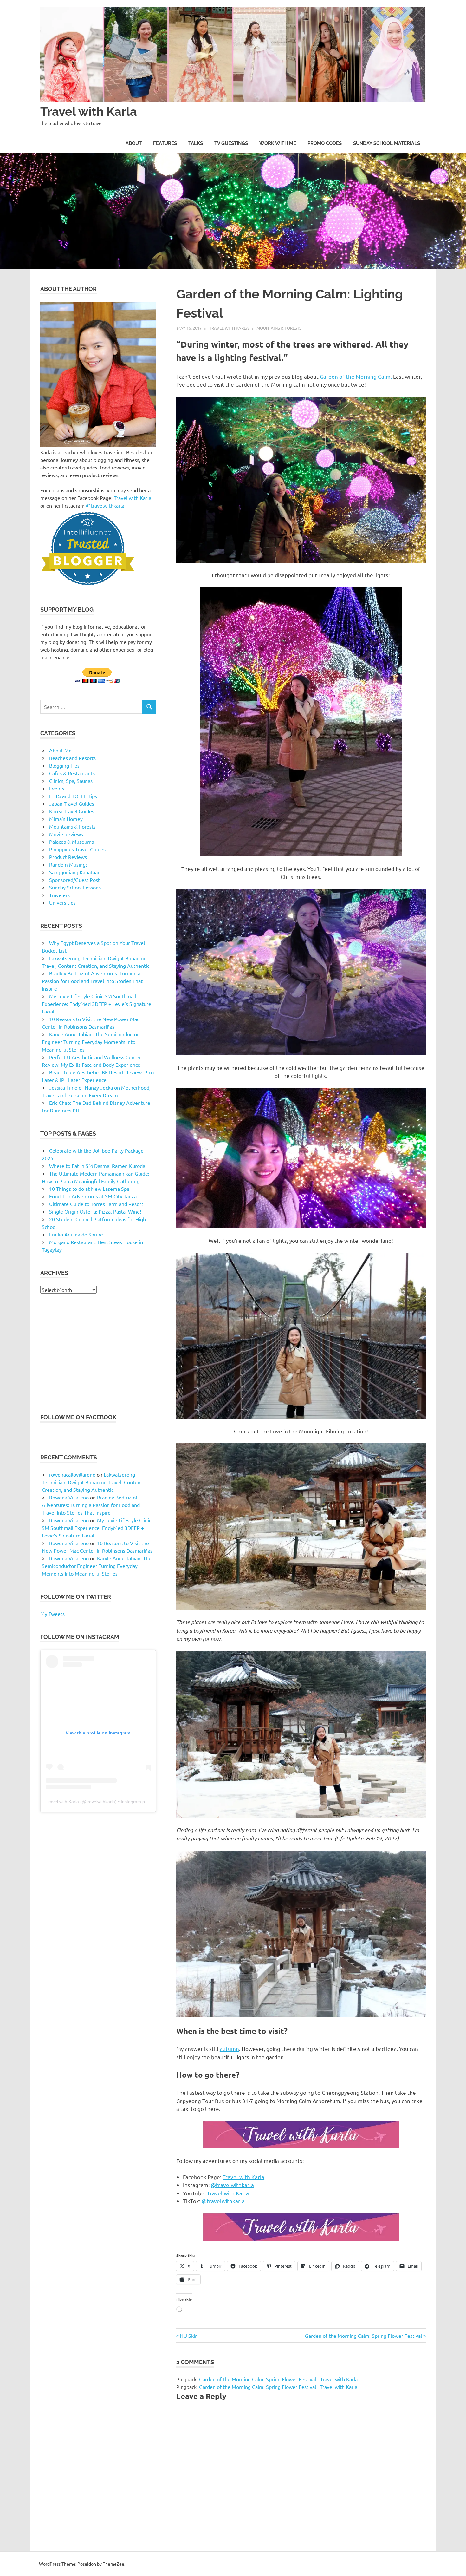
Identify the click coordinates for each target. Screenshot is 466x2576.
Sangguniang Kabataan (75, 872)
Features (165, 143)
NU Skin (189, 2336)
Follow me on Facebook (78, 1417)
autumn (229, 2049)
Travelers (59, 895)
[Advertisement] (98, 1353)
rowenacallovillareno (72, 1474)
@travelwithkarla (232, 2185)
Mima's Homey (66, 819)
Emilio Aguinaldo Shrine (76, 1234)
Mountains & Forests (279, 328)
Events (57, 788)
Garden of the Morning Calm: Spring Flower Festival (363, 2336)
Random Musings (68, 864)
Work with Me (278, 143)
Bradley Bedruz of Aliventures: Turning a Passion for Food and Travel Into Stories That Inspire (92, 981)
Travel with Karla (89, 111)
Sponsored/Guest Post (74, 880)
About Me (60, 750)
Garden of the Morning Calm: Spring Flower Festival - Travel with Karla (278, 2379)
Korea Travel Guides (72, 811)
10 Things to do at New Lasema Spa (89, 1189)
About (134, 143)
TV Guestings (231, 143)
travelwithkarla (101, 1802)
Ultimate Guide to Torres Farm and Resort (96, 1204)
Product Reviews (68, 857)
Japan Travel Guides (72, 803)
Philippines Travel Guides (77, 849)
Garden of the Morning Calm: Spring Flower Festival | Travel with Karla (278, 2387)
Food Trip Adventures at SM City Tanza (93, 1196)
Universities (62, 902)
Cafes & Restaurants (72, 773)
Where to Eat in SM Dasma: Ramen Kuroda (97, 1166)
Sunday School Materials (387, 143)
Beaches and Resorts (72, 758)
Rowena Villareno (69, 1497)
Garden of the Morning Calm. (356, 376)
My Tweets (52, 1614)
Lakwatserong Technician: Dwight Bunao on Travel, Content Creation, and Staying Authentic (92, 1482)
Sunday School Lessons (75, 887)
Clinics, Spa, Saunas (71, 781)
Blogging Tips (64, 765)
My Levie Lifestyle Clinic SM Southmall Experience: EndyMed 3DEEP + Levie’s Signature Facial (97, 1004)
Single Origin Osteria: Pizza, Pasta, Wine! (95, 1211)
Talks (196, 143)
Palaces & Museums (71, 842)
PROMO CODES (325, 143)
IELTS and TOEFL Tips (73, 796)
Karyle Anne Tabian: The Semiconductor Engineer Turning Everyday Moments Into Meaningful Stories (90, 1042)
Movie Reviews (66, 834)
